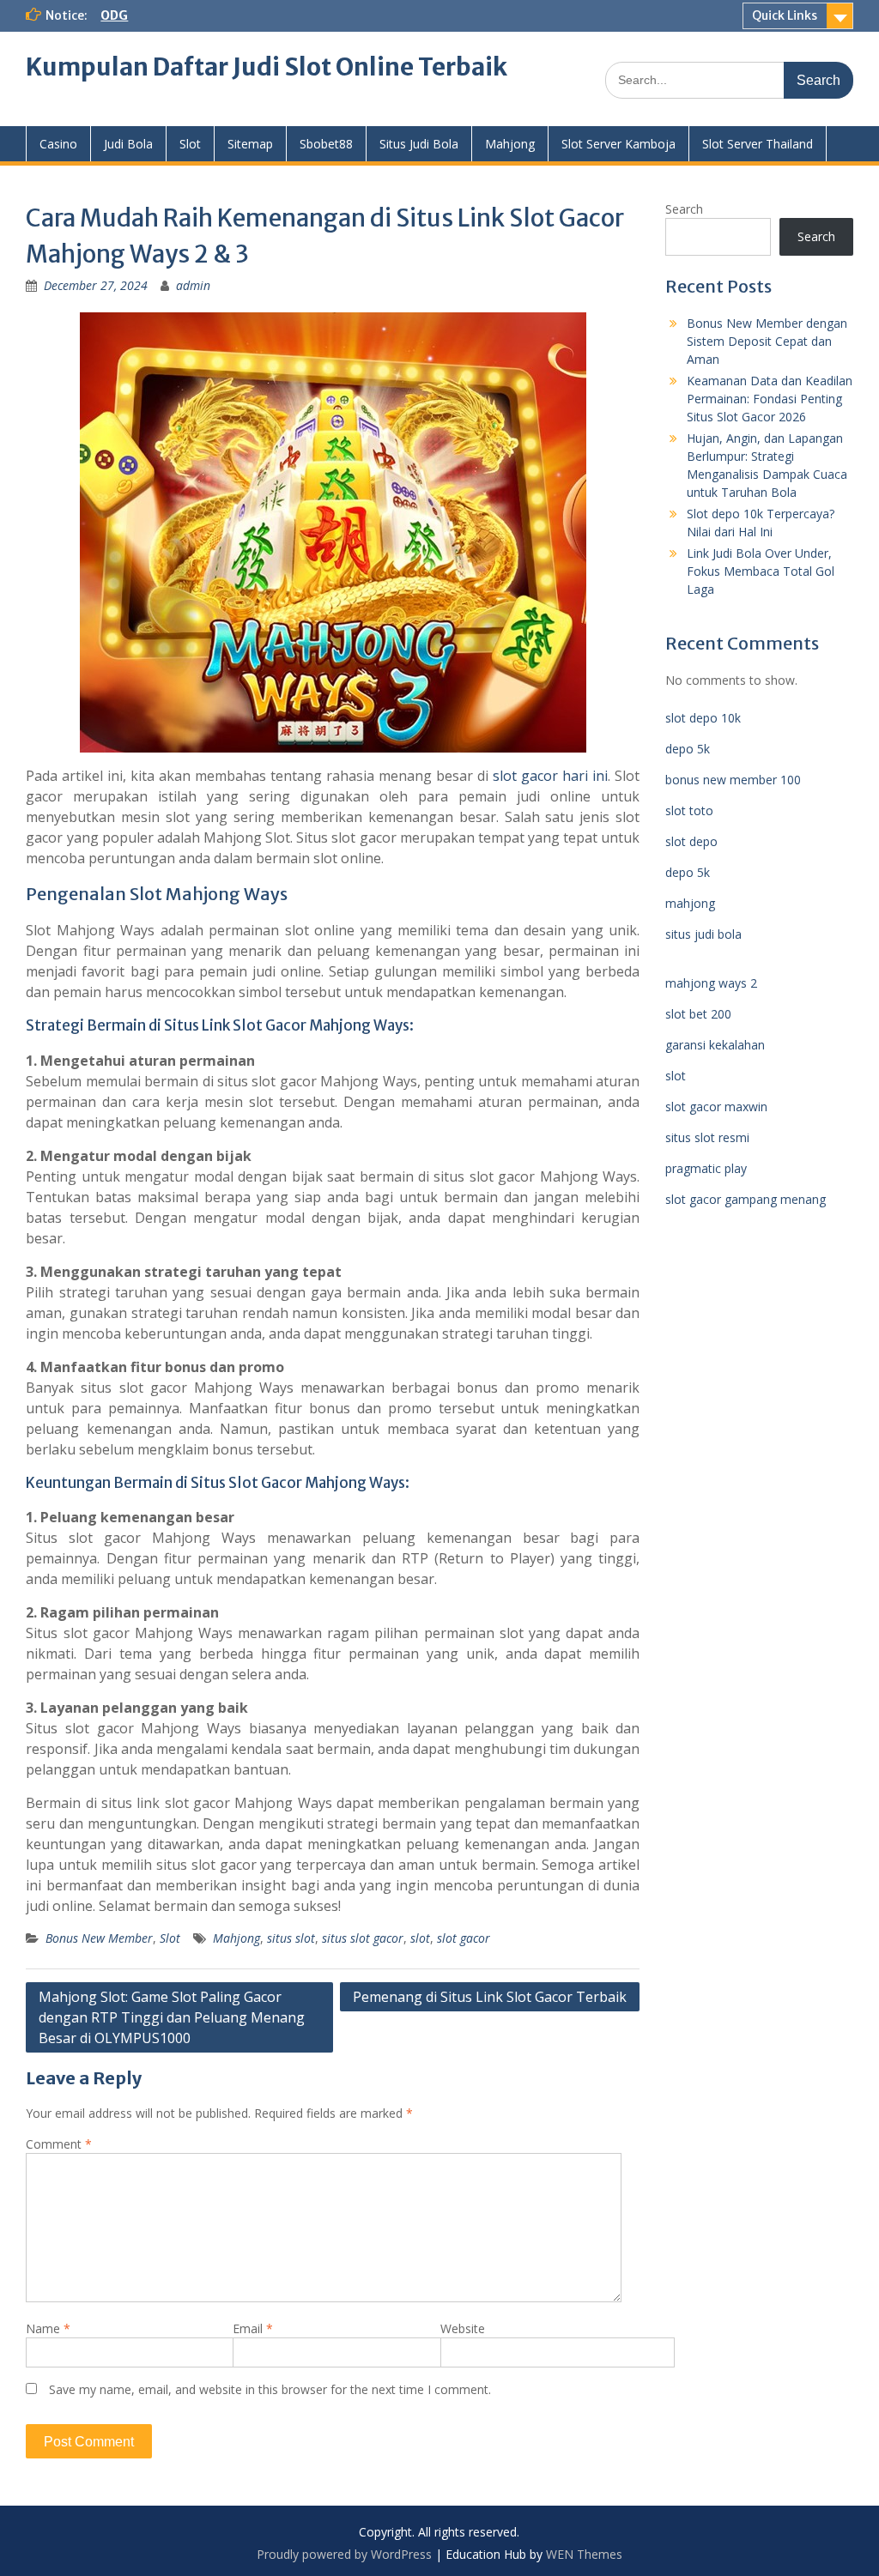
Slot (190, 144)
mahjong (690, 903)
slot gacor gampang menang (746, 1199)
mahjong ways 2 (711, 983)
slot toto (689, 810)
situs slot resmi (707, 1137)
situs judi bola (703, 934)
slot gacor (464, 1938)
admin (193, 285)
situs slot (291, 1938)
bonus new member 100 (733, 780)
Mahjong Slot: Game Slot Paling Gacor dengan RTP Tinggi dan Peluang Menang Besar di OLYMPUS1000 (172, 2017)
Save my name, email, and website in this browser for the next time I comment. (270, 2389)
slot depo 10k (703, 718)
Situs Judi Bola (419, 144)
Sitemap (250, 144)
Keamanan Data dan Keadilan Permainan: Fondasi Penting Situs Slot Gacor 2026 (770, 399)
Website (463, 2328)
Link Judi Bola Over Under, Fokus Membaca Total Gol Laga (761, 571)
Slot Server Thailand (758, 144)
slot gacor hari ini (550, 776)
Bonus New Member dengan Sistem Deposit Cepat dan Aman (767, 341)
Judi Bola (128, 144)
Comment (59, 2144)
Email (253, 2328)
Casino (58, 144)
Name (48, 2328)
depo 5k (688, 749)
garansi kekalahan (715, 1045)
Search (684, 209)
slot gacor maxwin (716, 1107)
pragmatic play (706, 1168)
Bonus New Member (99, 1938)
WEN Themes (584, 2554)
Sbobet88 (326, 144)
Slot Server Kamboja (618, 144)
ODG (114, 15)
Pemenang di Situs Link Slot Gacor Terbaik (490, 1997)
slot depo (691, 841)
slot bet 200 (698, 1014)
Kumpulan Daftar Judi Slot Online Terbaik (267, 67)
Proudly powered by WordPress (344, 2554)
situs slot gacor (363, 1938)
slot (420, 1938)
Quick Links (785, 15)
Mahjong (510, 144)
